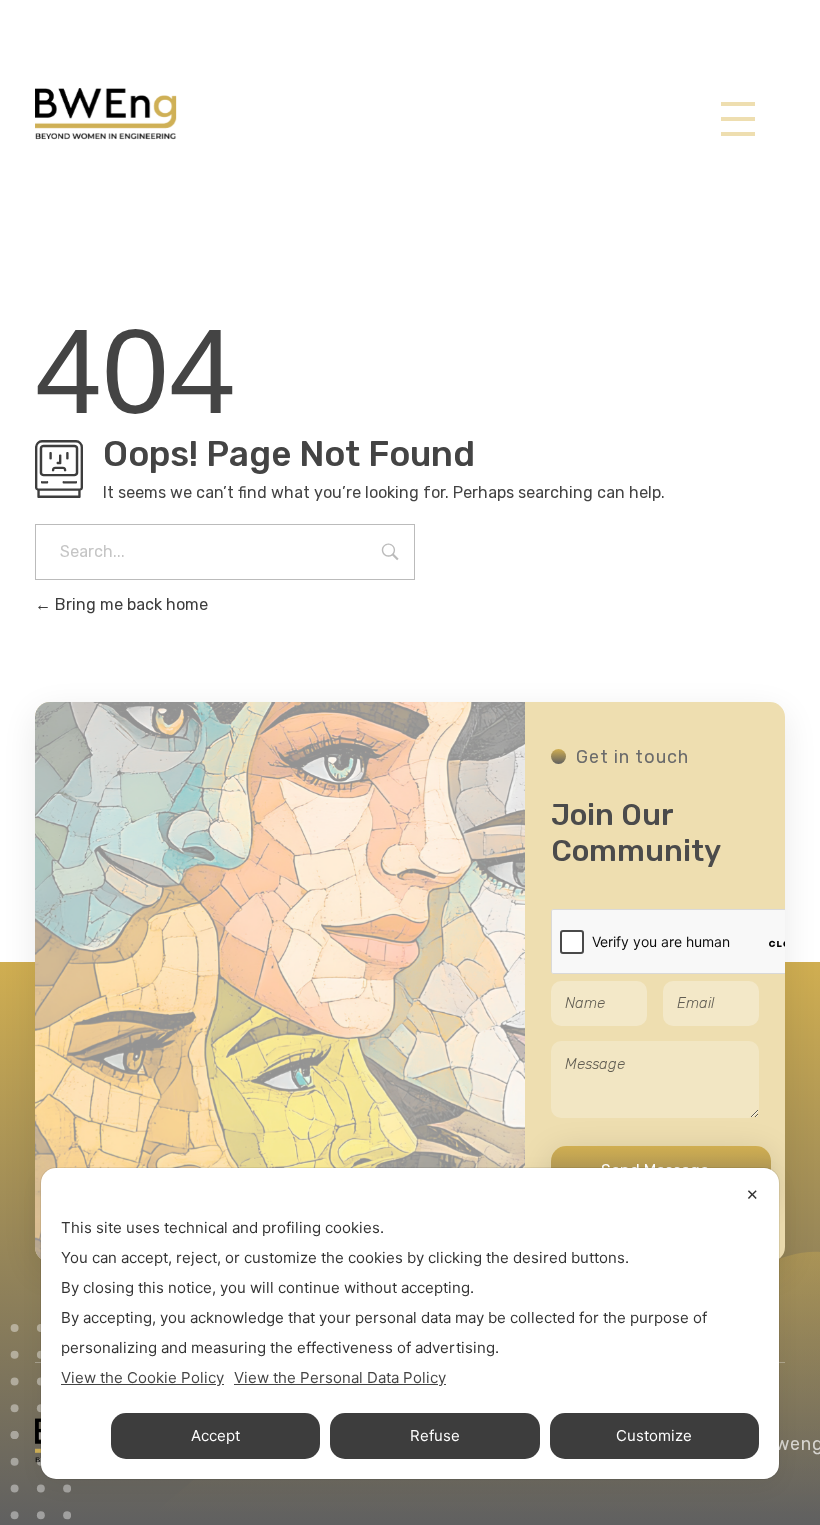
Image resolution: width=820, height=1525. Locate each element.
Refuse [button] (435, 1435)
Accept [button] (215, 1435)
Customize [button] (654, 1435)
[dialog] (410, 1323)
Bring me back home (129, 604)
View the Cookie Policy (142, 1377)
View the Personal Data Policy (340, 1377)
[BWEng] (105, 114)
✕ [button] (752, 1194)
